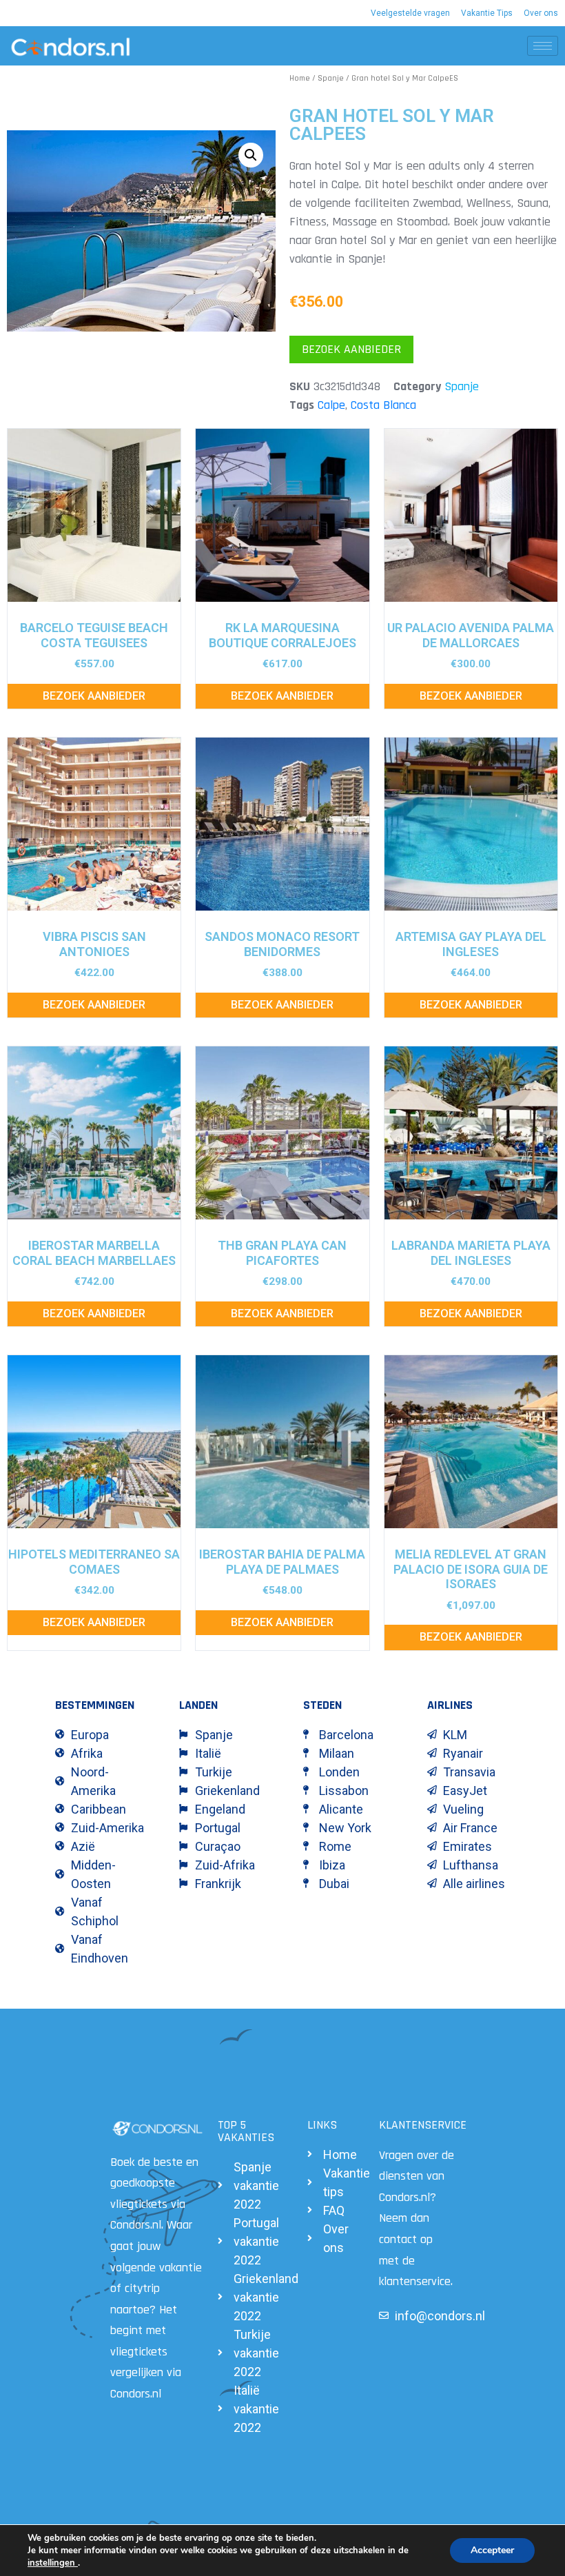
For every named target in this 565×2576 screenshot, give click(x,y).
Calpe (331, 405)
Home (300, 78)
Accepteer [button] (492, 2550)
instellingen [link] (53, 2563)
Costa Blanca (383, 405)
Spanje (331, 78)
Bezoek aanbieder (351, 349)
